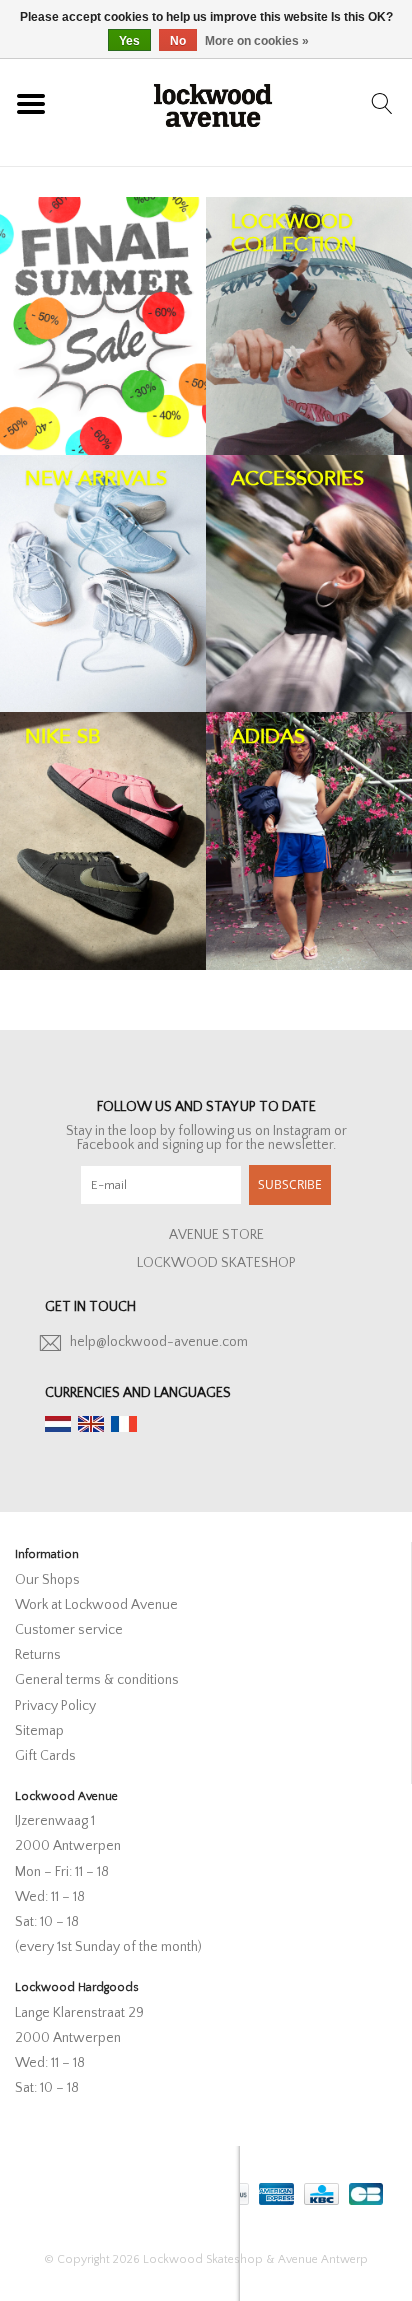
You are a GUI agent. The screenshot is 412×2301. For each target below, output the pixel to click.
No (178, 41)
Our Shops (47, 1580)
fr (124, 1424)
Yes (129, 41)
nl (58, 1424)
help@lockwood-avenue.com (159, 1342)
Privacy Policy (55, 1706)
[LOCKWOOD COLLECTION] (309, 326)
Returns (38, 1655)
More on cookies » (257, 41)
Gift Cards (45, 1756)
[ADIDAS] (309, 841)
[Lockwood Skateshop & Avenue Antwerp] (213, 103)
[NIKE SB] (103, 841)
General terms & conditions (97, 1680)
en (91, 1424)
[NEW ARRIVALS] (103, 584)
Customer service (69, 1630)
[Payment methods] (274, 2190)
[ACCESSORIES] (309, 584)
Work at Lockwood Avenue (96, 1605)
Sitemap (39, 1731)
